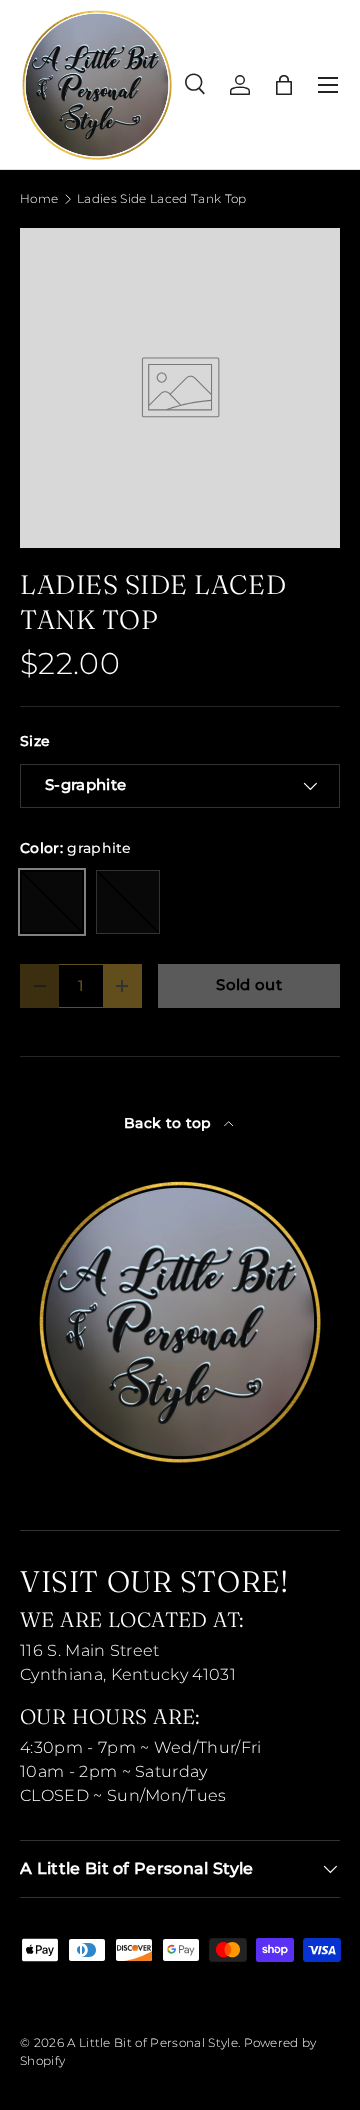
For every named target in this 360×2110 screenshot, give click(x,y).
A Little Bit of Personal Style (152, 2042)
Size (35, 741)
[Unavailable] (128, 902)
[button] (284, 85)
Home (39, 199)
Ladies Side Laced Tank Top (161, 199)
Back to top (170, 1123)
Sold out (249, 985)
